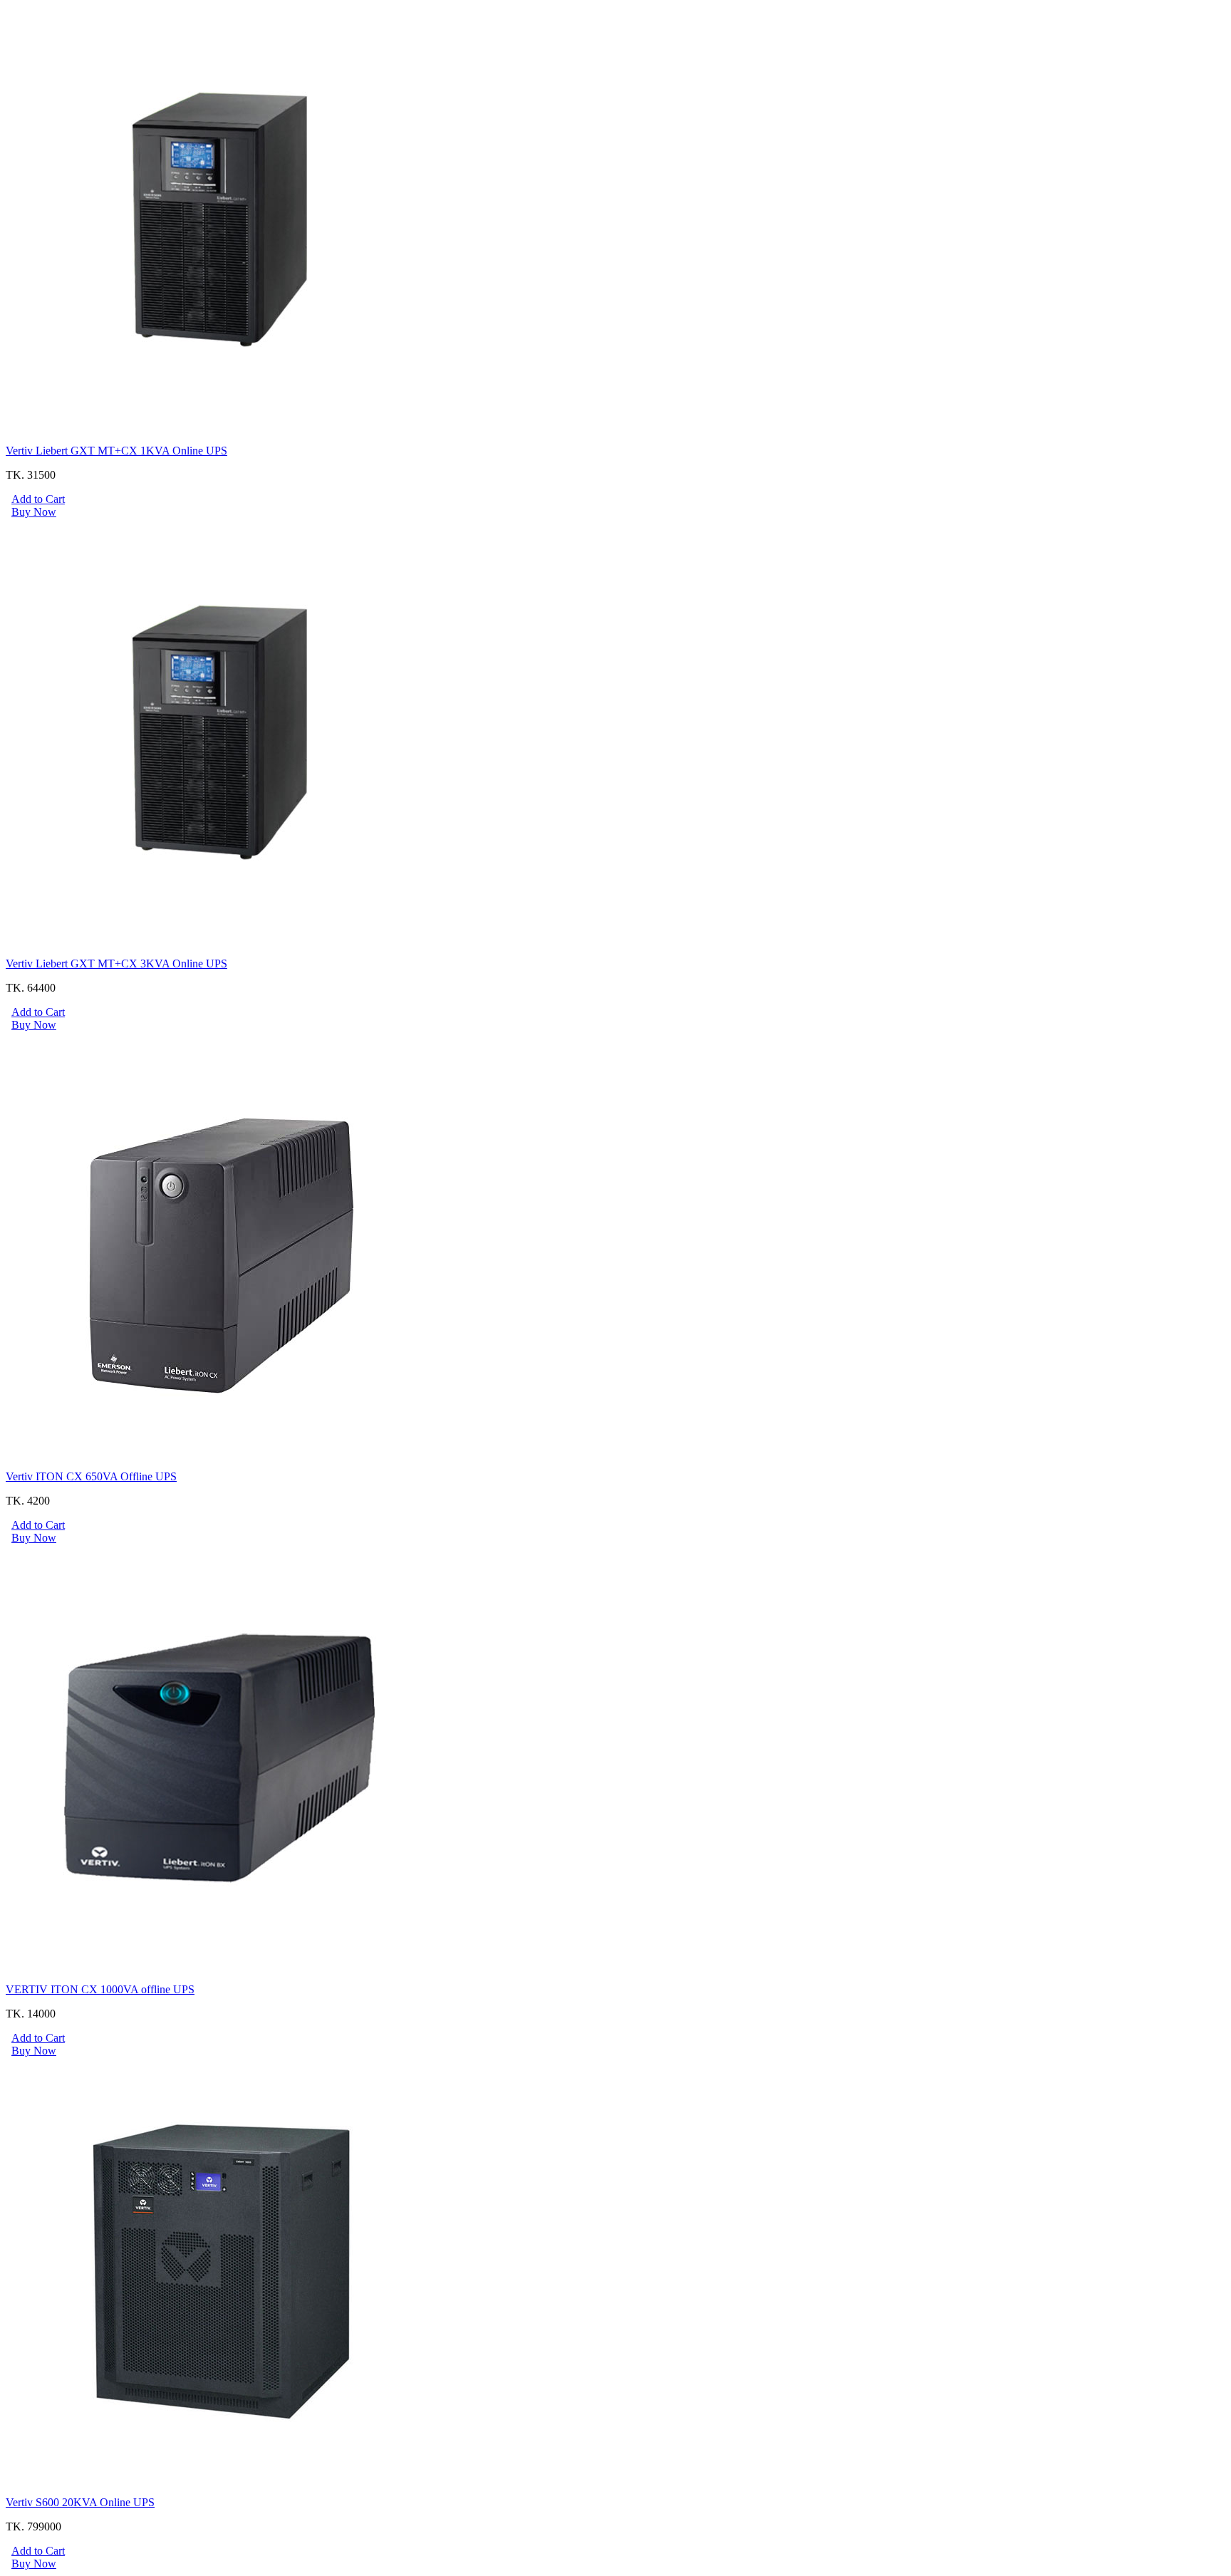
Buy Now (34, 512)
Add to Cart (38, 499)
